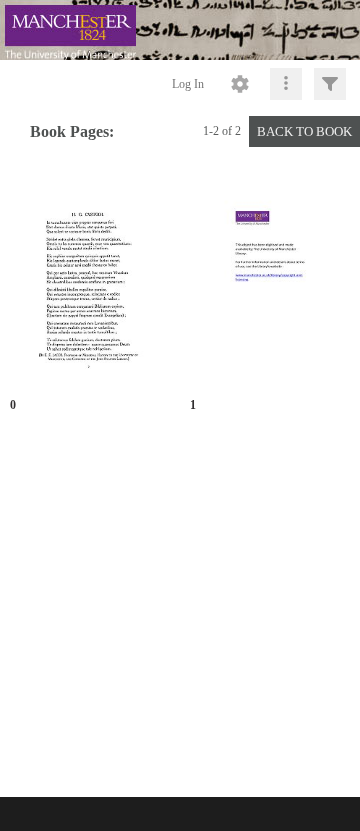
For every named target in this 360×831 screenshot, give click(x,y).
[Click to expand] (330, 84)
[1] (270, 280)
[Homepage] (180, 30)
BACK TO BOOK (304, 131)
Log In (188, 84)
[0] (90, 280)
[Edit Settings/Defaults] (240, 84)
